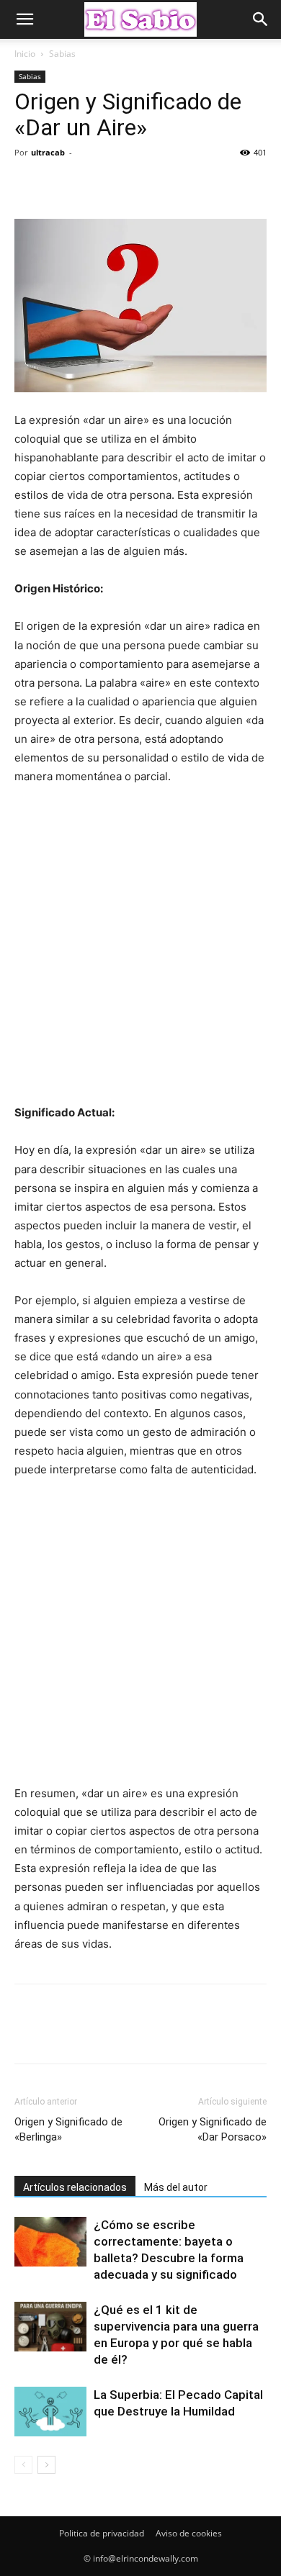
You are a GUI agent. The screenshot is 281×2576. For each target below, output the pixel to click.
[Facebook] (29, 185)
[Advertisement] (140, 951)
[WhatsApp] (128, 185)
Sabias (62, 54)
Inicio (25, 54)
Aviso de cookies (189, 2533)
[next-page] (46, 2465)
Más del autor (176, 2187)
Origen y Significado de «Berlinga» (68, 2129)
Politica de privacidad (102, 2533)
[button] (24, 19)
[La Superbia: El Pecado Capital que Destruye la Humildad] (50, 2412)
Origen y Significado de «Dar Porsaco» (213, 2129)
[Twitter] (62, 185)
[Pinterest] (95, 185)
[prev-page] (23, 2465)
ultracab (48, 152)
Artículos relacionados (75, 2187)
